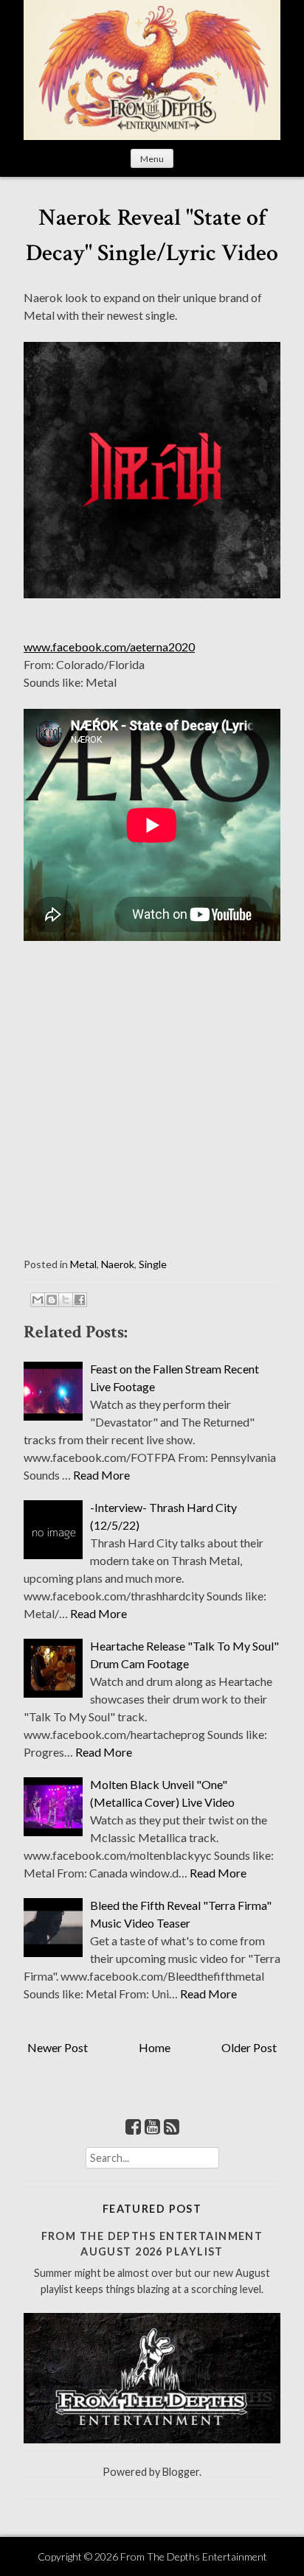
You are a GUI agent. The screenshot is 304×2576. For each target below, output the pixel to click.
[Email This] (38, 1300)
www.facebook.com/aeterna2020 (109, 647)
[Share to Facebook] (80, 1300)
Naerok (118, 1264)
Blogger (181, 2472)
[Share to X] (66, 1300)
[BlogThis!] (52, 1300)
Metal (83, 1264)
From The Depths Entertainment (194, 2556)
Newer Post (58, 2047)
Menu (152, 159)
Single (153, 1264)
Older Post (249, 2047)
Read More (101, 1475)
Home (155, 2047)
